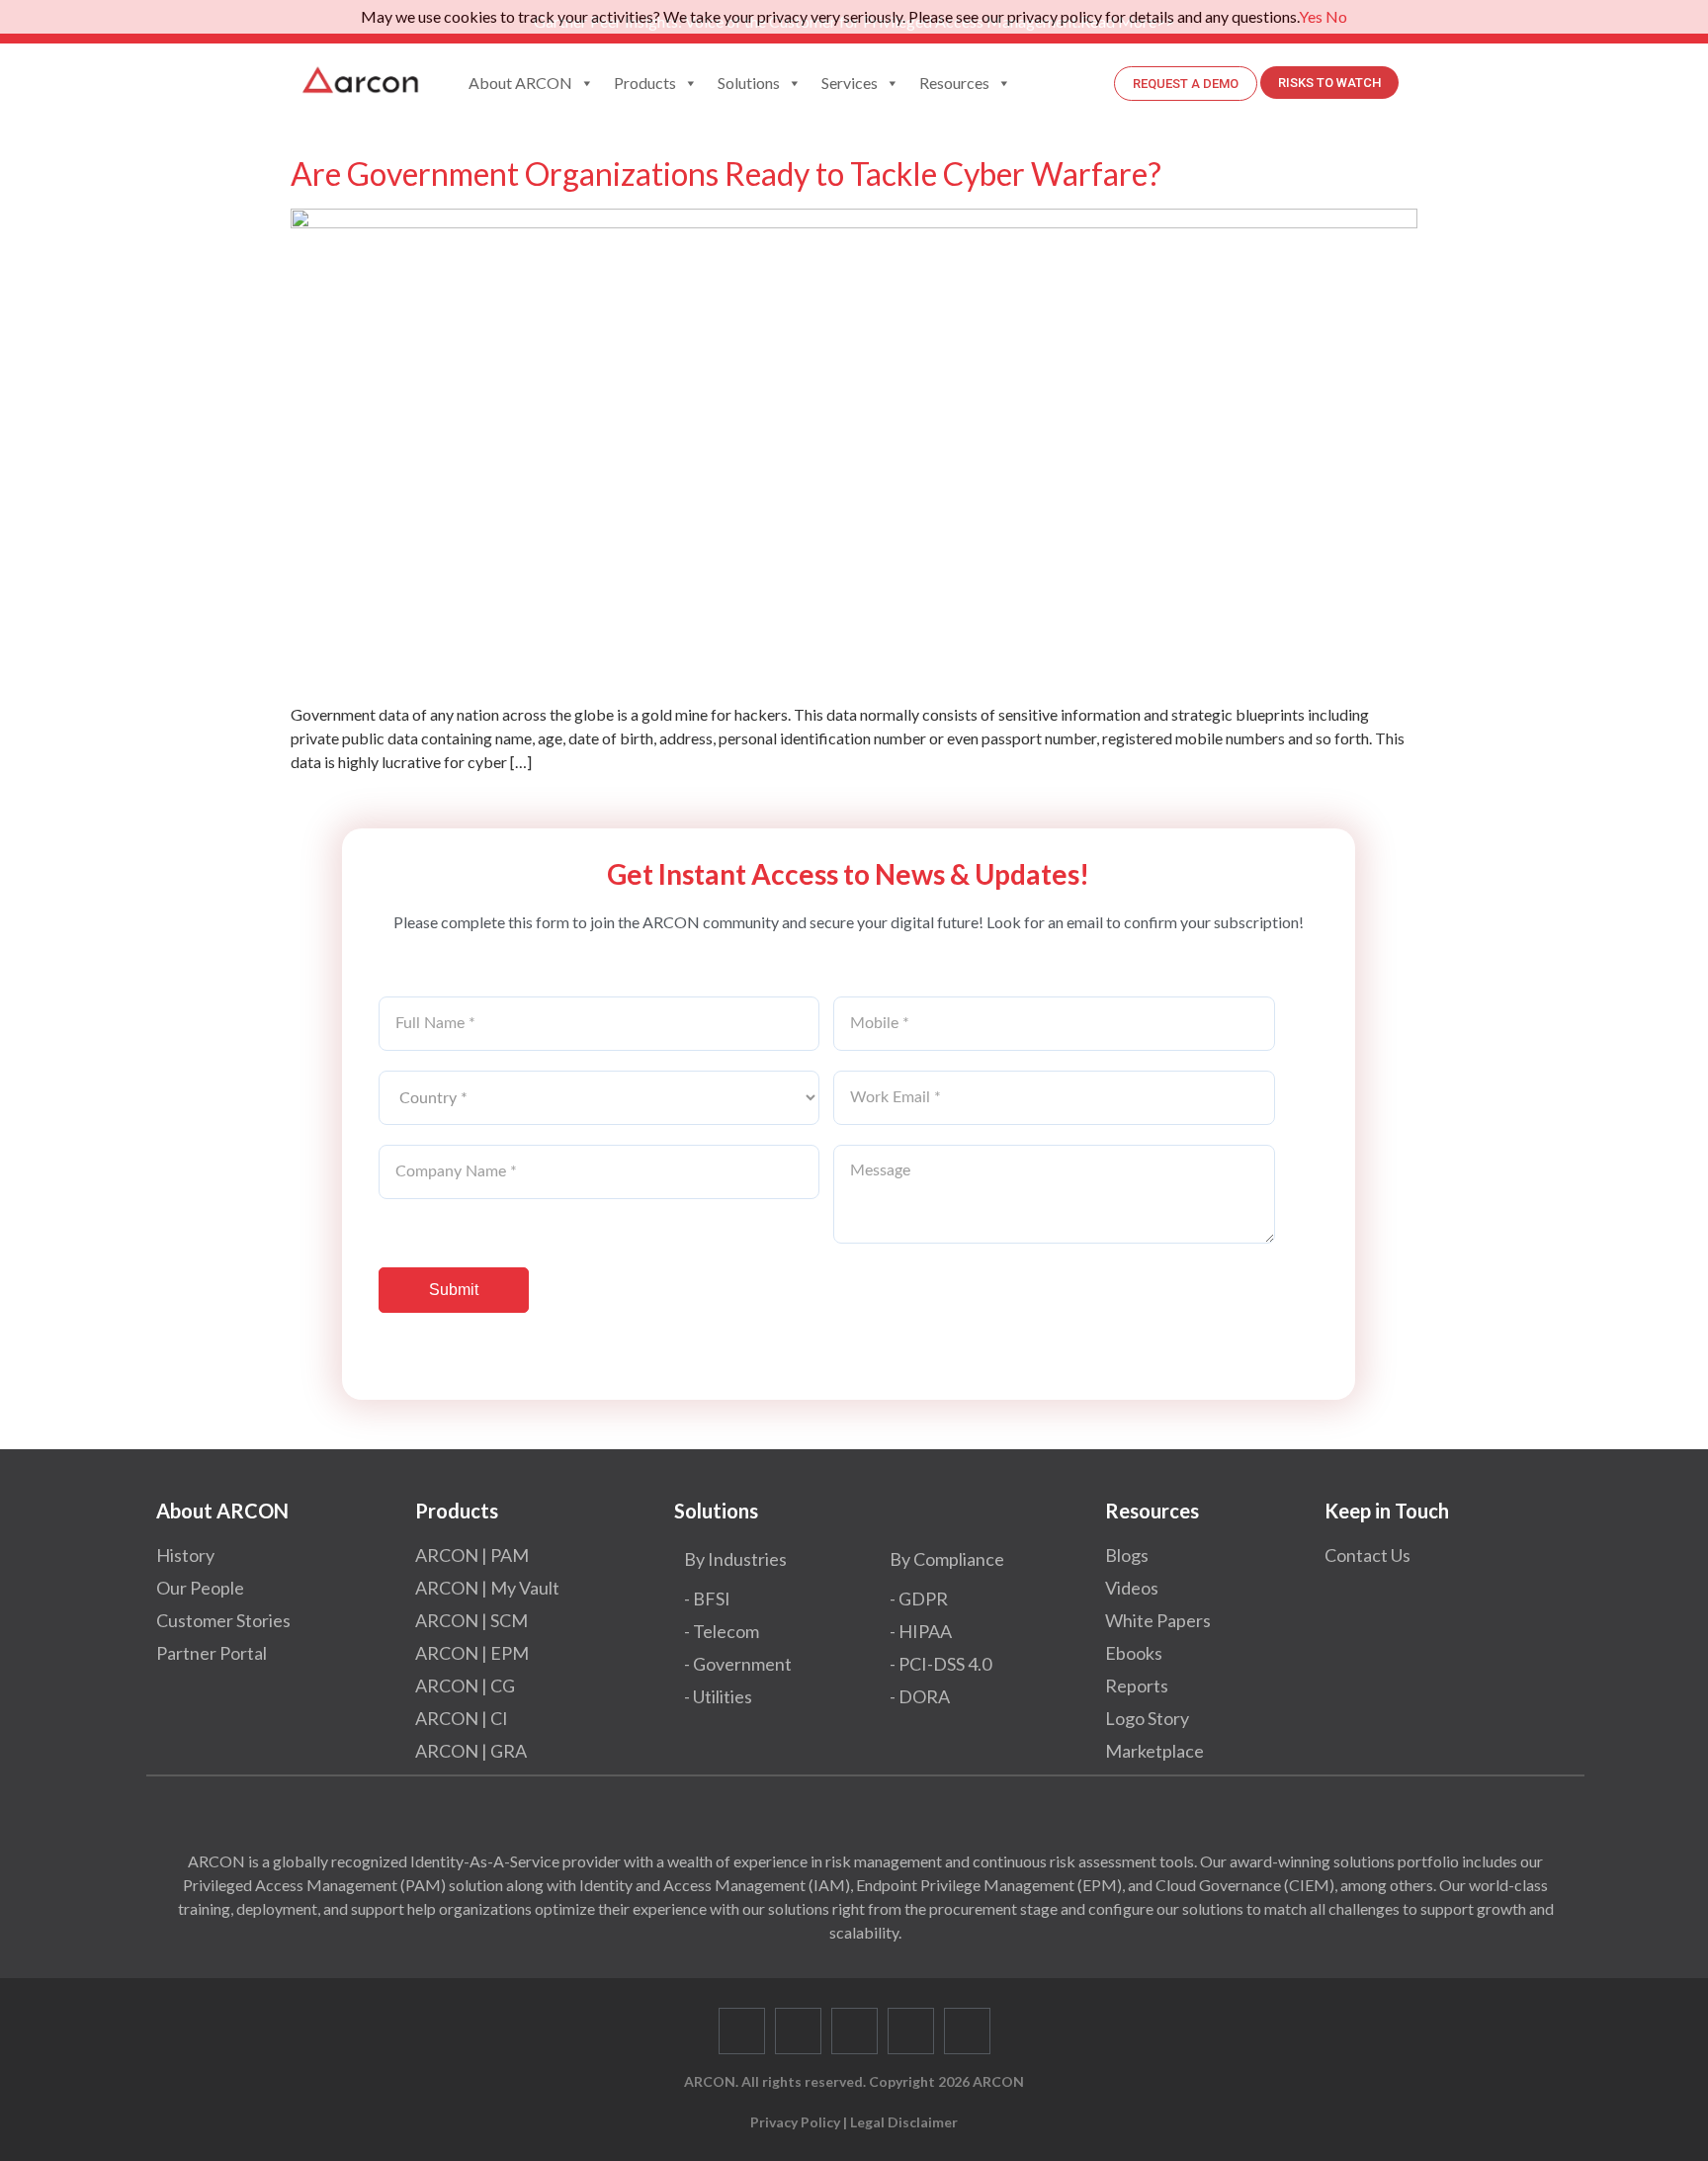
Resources (954, 83)
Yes (1311, 16)
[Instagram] (967, 2031)
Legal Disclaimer (904, 2122)
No (1336, 16)
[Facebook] (742, 2031)
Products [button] (645, 83)
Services (850, 83)
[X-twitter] (798, 2031)
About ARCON (520, 83)
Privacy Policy (795, 2122)
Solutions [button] (749, 83)
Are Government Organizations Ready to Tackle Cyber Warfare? (726, 173)
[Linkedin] (854, 2031)
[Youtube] (911, 2031)
